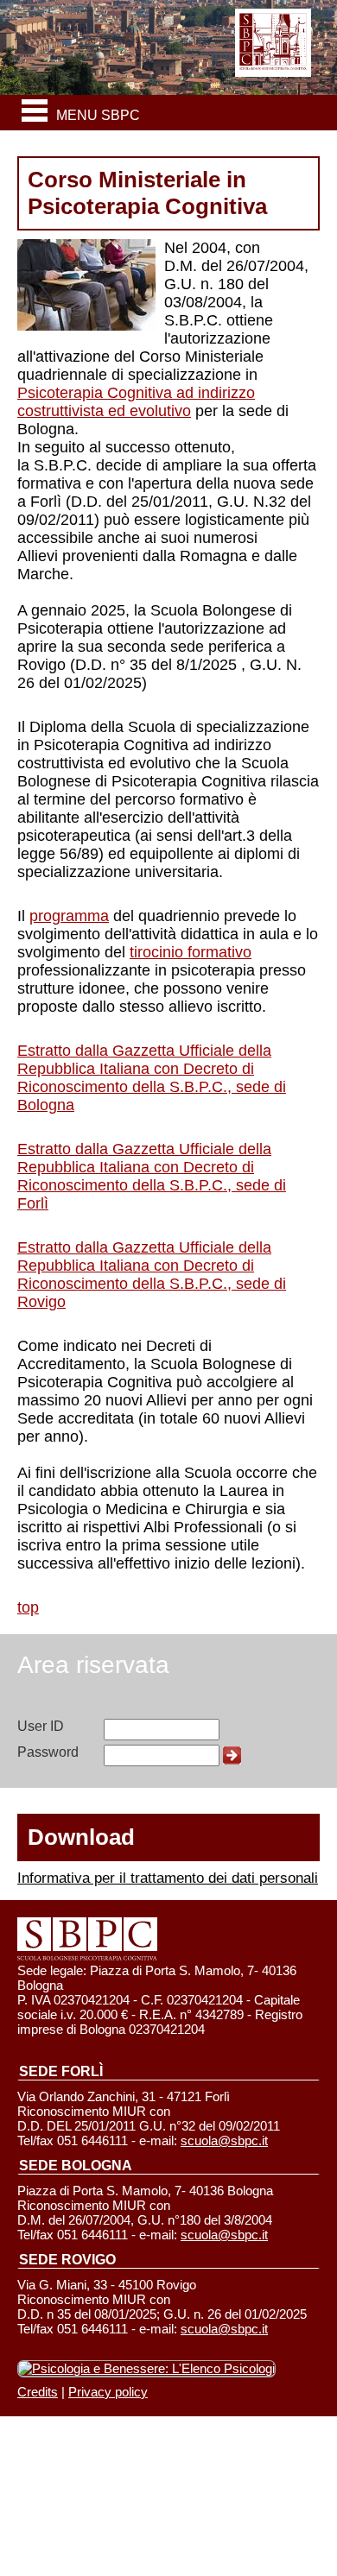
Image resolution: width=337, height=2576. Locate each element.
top (28, 1607)
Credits (38, 2392)
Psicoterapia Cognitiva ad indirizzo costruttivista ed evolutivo (136, 402)
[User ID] (162, 1729)
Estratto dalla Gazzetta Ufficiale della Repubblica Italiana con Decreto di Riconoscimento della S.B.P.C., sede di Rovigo (152, 1275)
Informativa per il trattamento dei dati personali (168, 1878)
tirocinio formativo (191, 952)
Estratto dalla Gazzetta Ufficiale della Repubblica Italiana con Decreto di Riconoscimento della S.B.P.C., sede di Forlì (152, 1176)
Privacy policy (108, 2392)
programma (69, 916)
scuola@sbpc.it (224, 2140)
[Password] (162, 1755)
